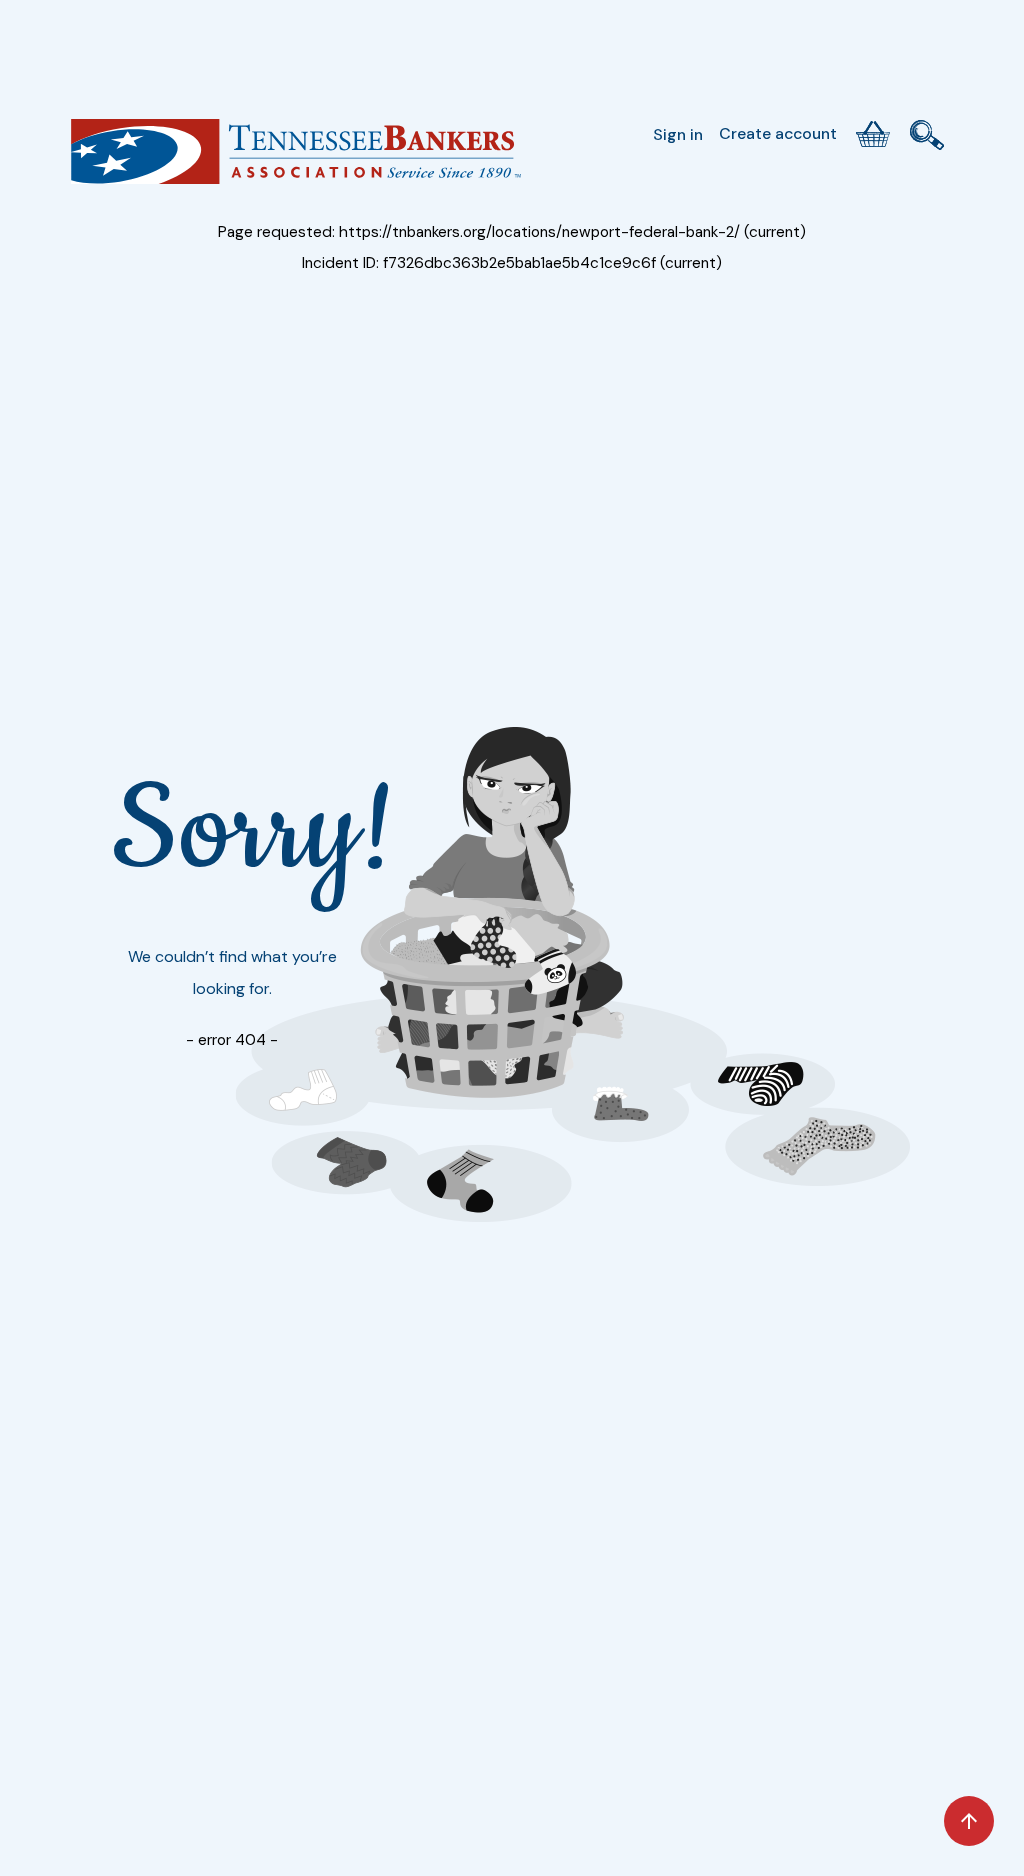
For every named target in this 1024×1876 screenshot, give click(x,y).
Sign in (678, 134)
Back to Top (969, 1821)
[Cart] (873, 134)
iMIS (296, 159)
